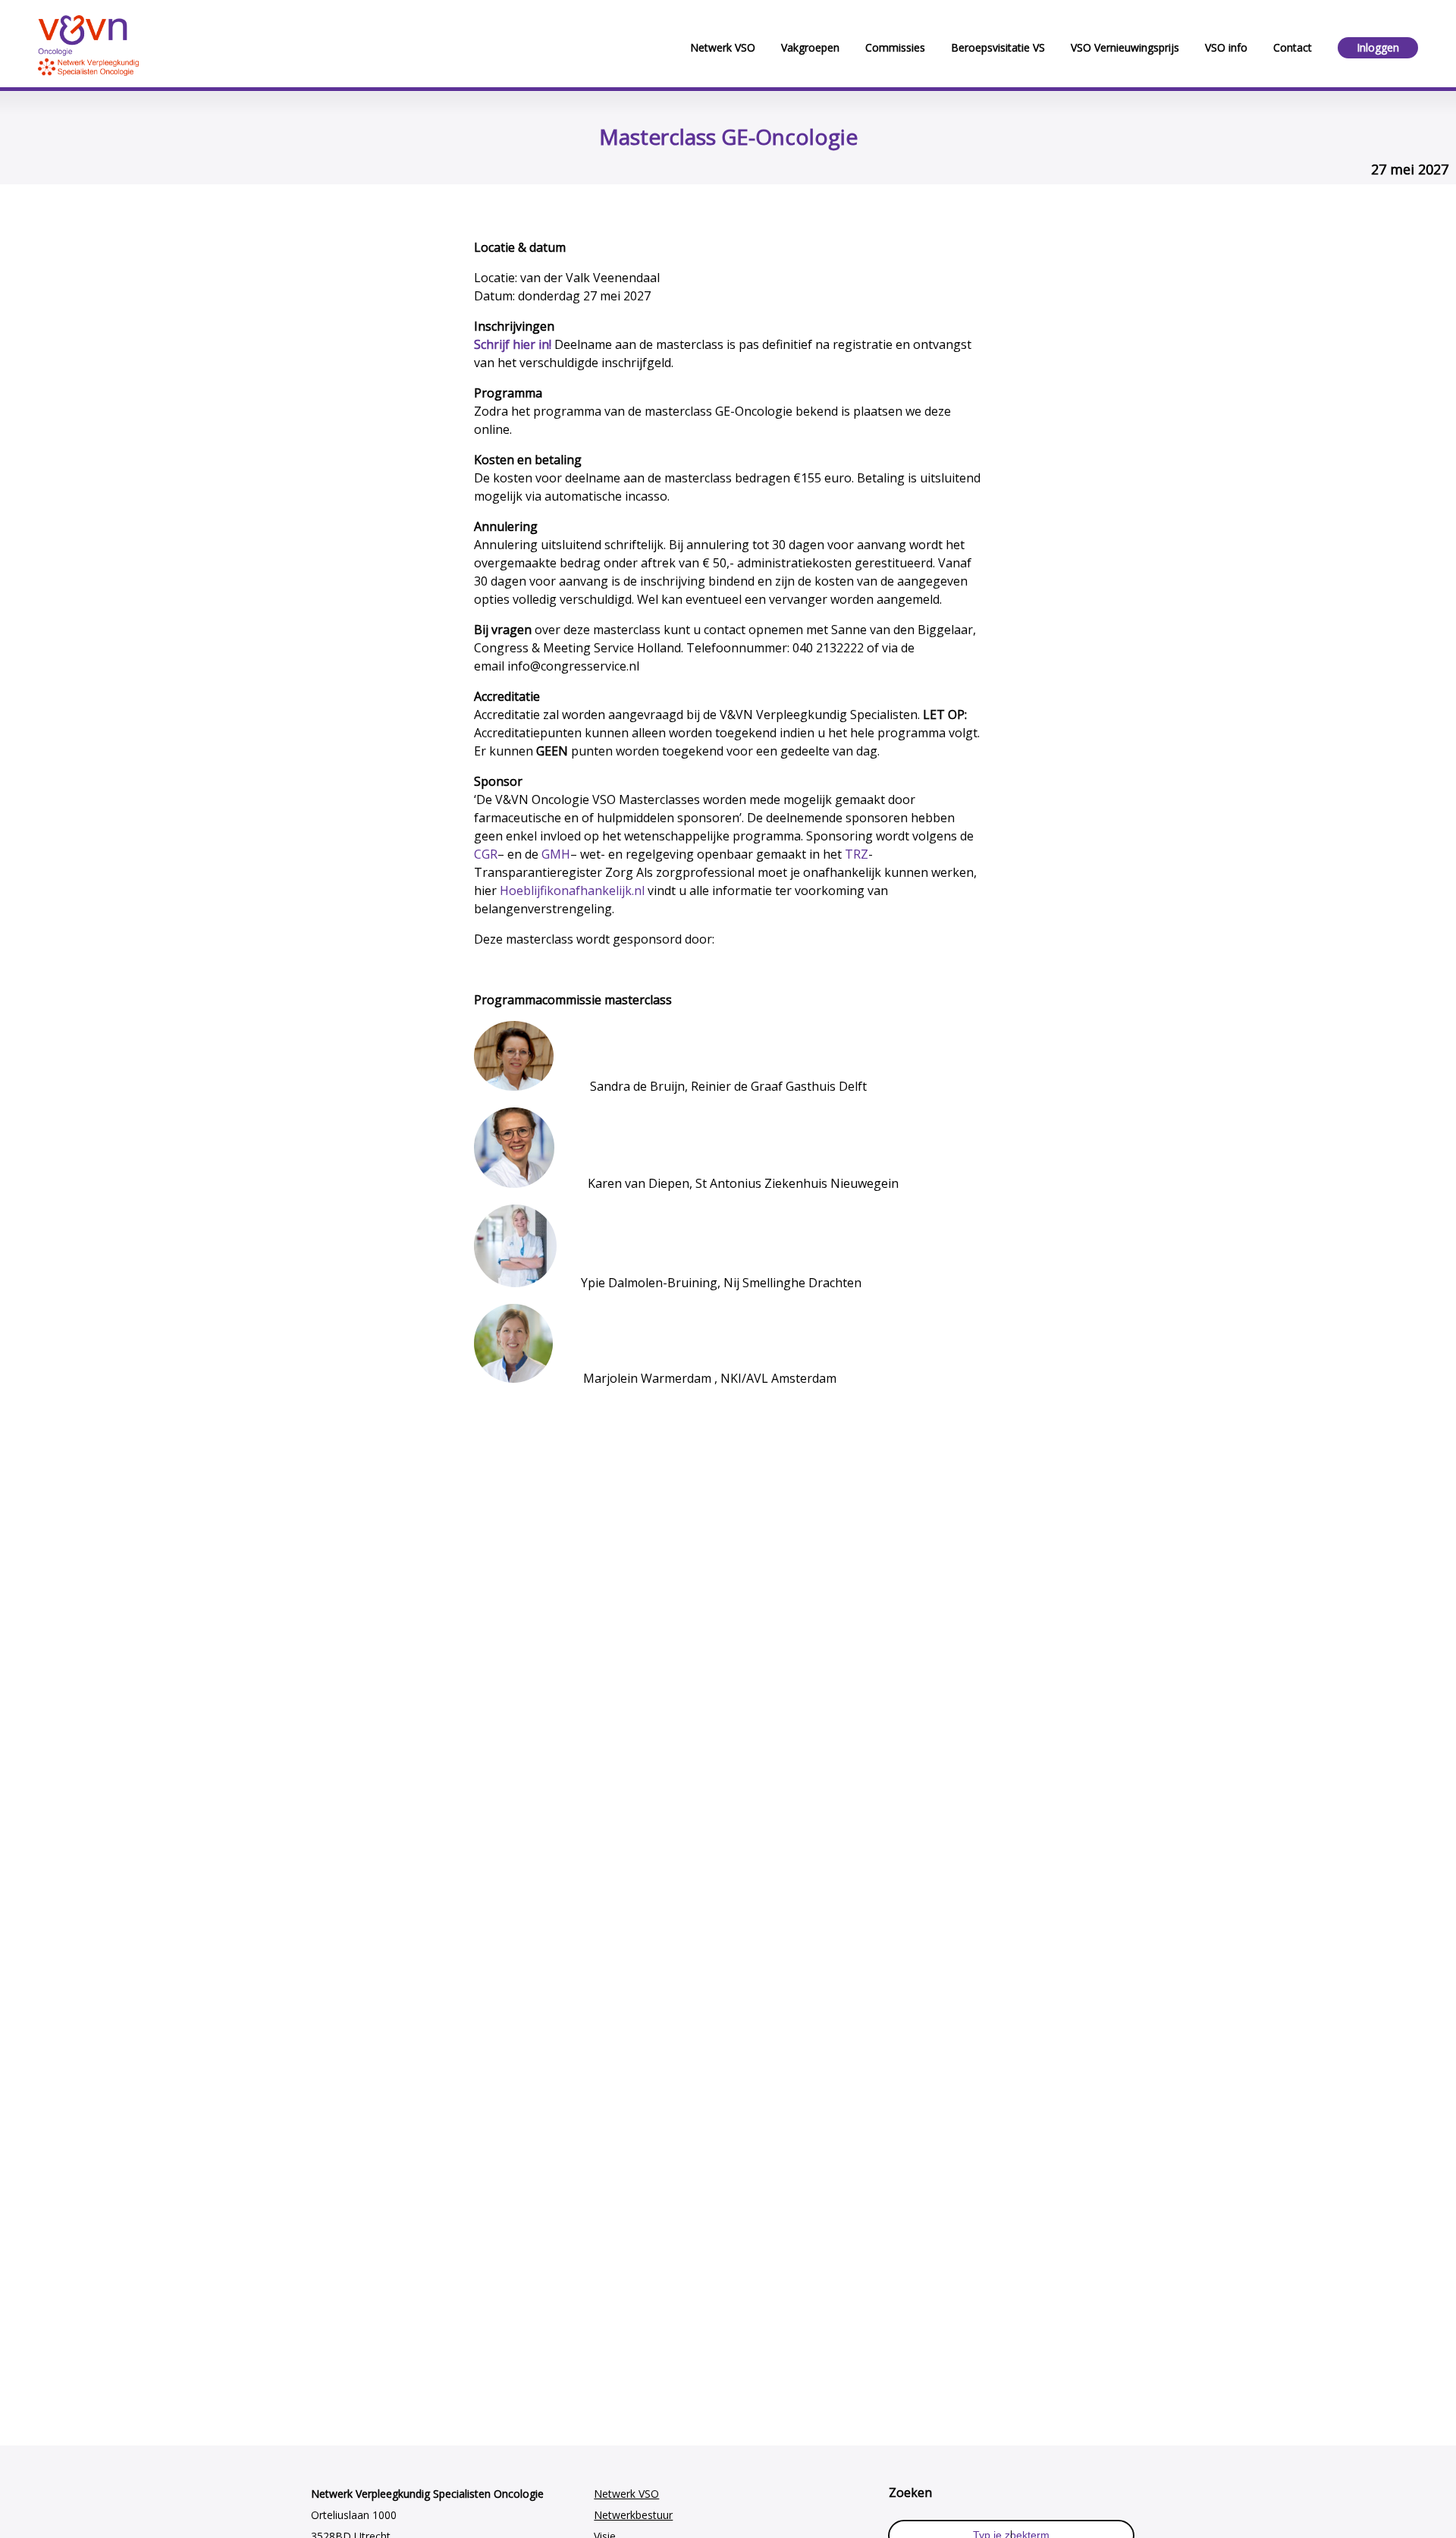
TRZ (857, 854)
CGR (486, 854)
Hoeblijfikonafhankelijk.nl (572, 890)
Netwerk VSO (626, 2494)
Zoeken (910, 2492)
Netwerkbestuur (633, 2515)
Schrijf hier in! (513, 344)
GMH (556, 854)
